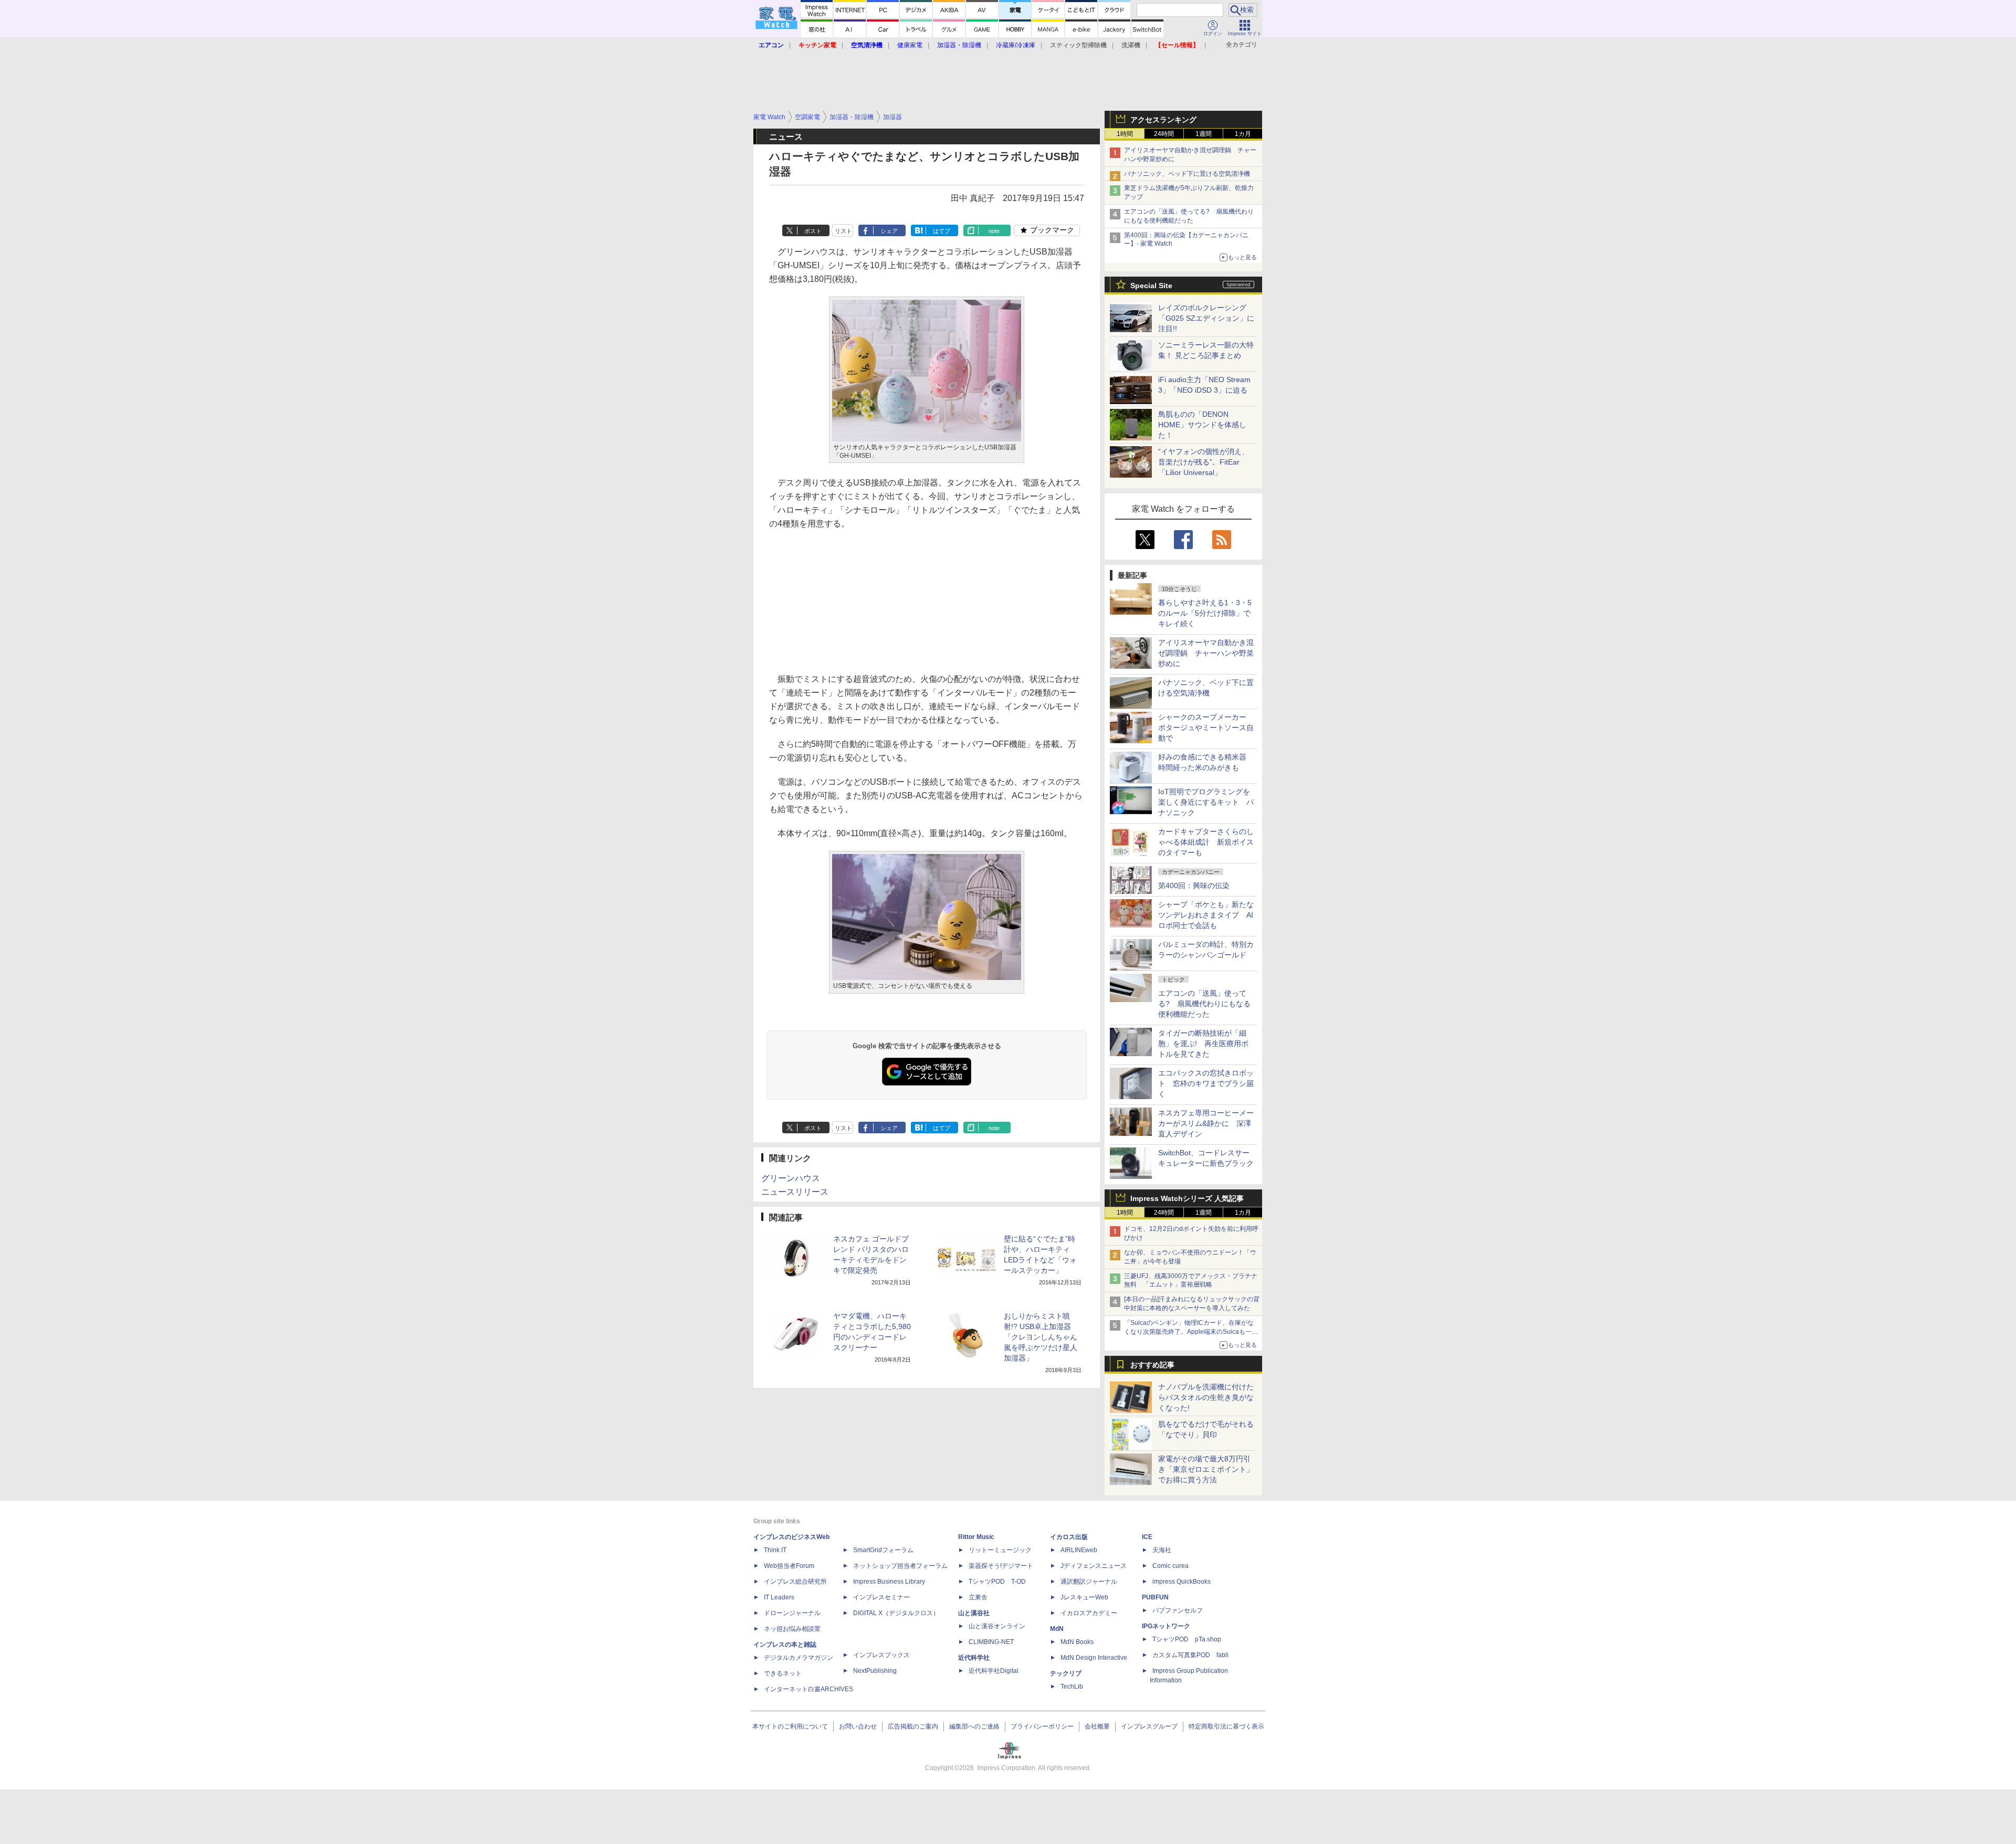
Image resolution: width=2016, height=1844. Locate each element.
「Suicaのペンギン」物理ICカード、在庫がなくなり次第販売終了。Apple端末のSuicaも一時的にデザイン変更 (1191, 1332)
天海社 (1162, 1550)
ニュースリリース (795, 1192)
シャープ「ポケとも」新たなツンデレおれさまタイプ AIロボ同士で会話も (1206, 915)
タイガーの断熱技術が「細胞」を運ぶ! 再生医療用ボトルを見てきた (1203, 1044)
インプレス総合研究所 (795, 1582)
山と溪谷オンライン (997, 1626)
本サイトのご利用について (790, 1726)
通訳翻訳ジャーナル (1089, 1582)
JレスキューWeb (1084, 1597)
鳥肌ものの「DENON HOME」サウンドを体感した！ (1202, 425)
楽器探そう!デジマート (1001, 1566)
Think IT (775, 1550)
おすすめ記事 (1152, 1365)
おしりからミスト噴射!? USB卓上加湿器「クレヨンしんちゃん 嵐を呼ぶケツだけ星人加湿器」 (1041, 1337)
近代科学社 (974, 1658)
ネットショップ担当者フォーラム (900, 1566)
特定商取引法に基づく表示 (1226, 1726)
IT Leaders (779, 1597)
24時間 (1164, 134)
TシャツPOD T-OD (997, 1582)
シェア (889, 231)
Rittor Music (976, 1537)
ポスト (813, 231)
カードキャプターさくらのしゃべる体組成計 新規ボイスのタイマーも (1206, 842)
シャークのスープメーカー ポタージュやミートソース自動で (1206, 728)
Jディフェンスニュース (1094, 1566)
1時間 (1125, 134)
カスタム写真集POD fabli (1190, 1655)
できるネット (783, 1673)
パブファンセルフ (1178, 1610)
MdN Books (1077, 1642)
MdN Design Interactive (1094, 1658)
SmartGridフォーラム (883, 1550)
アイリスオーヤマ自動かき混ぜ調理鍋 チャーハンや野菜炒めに (1206, 653)
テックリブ (1066, 1673)
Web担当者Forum (789, 1566)
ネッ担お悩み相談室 (792, 1629)
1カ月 (1243, 134)
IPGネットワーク (1166, 1626)
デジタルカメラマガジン (799, 1658)
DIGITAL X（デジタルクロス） (896, 1613)
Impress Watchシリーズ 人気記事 (1187, 1198)
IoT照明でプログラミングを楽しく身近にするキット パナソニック (1206, 802)
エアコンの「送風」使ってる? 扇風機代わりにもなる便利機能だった (1204, 1004)
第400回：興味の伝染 (1194, 886)
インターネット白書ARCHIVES (808, 1689)
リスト (843, 231)
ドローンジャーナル (792, 1613)
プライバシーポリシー (1042, 1726)
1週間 (1204, 134)
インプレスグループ (1149, 1726)
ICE (1147, 1537)
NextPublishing (875, 1671)
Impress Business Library (889, 1582)
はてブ (942, 231)
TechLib (1072, 1687)
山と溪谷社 (974, 1613)
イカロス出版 (1069, 1537)
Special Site (1151, 286)
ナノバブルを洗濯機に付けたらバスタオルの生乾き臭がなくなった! (1206, 1397)
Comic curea (1170, 1566)
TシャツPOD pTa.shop (1187, 1639)
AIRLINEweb (1079, 1550)
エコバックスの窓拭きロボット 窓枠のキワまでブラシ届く (1206, 1083)
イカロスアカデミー (1089, 1613)
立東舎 (978, 1597)
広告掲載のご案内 (913, 1726)
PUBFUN (1155, 1597)
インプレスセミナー (881, 1597)
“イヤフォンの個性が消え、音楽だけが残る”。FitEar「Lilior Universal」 (1204, 462)
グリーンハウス (791, 1178)
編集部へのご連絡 (974, 1726)
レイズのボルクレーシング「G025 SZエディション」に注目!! (1206, 318)
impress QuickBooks (1182, 1582)
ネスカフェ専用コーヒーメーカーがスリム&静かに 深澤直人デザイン (1206, 1123)
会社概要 (1097, 1726)
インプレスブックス (881, 1655)
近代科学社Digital (994, 1671)
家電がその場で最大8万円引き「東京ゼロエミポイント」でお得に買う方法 (1206, 1469)
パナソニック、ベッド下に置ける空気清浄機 (1187, 174)
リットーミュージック (1000, 1550)
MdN (1057, 1629)
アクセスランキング (1163, 120)
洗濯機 (1131, 45)
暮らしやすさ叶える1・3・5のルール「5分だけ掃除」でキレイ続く (1205, 613)
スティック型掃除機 (1078, 45)
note (994, 231)
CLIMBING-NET (991, 1642)
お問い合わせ (858, 1726)
